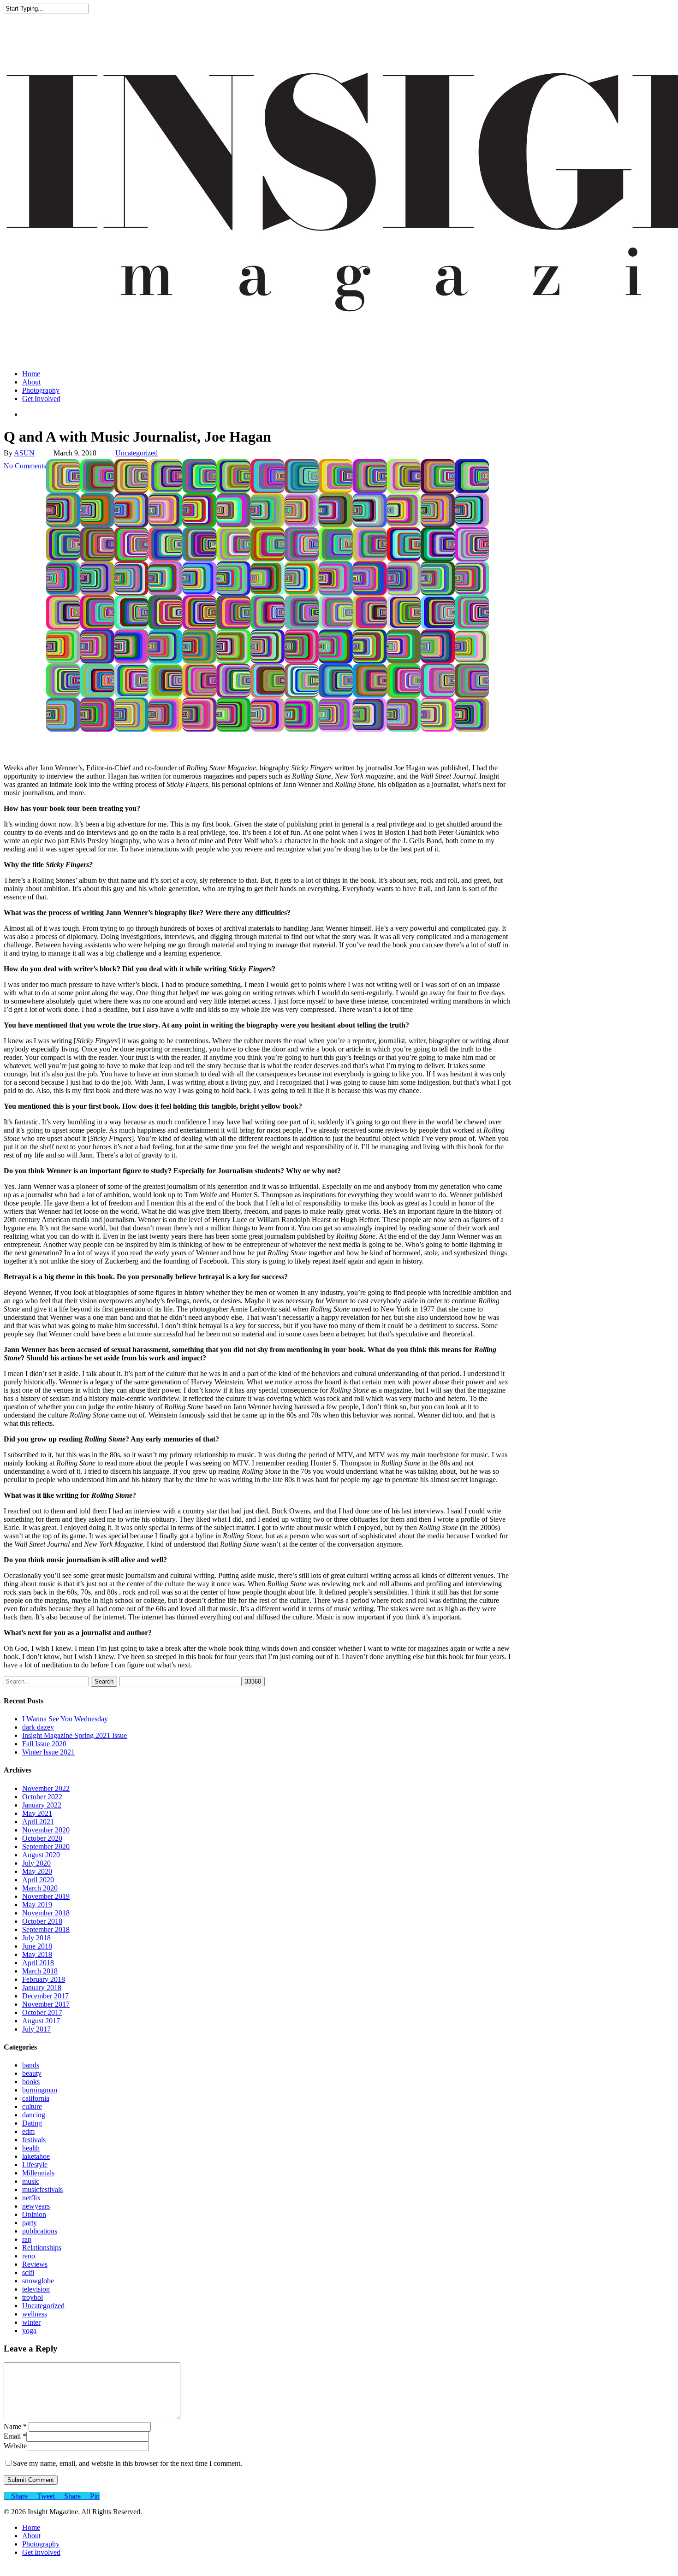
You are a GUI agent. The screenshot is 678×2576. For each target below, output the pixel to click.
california (36, 2098)
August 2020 (41, 1855)
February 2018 (44, 1979)
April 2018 (38, 1963)
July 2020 (36, 1863)
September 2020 (46, 1846)
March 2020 (40, 1888)
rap (27, 2239)
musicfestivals (42, 2189)
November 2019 (46, 1896)
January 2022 (42, 1805)
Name (15, 2426)
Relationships (42, 2248)
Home (31, 2527)
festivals (34, 2140)
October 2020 (42, 1838)
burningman (40, 2090)
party (30, 2223)
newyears (36, 2206)
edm (28, 2131)
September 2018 (46, 1929)
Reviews (35, 2264)
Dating (32, 2123)
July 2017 (36, 2029)
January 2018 (42, 1988)
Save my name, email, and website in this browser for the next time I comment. (128, 2463)
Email (15, 2436)
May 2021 (37, 1813)
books (31, 2082)
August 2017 (41, 2021)
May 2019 (37, 1905)
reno (29, 2256)
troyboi (33, 2297)
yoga (29, 2331)
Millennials (38, 2173)
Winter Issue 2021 (48, 1752)
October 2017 (42, 2012)
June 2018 (37, 1946)
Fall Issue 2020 (44, 1744)
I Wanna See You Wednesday (65, 1719)
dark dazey (38, 1727)
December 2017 (45, 1996)
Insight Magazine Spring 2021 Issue (74, 1735)
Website (15, 2446)
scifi (28, 2272)
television (36, 2289)
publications (40, 2231)
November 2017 (46, 2004)
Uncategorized (137, 453)
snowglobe (38, 2281)
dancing (34, 2115)
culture (32, 2106)
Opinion (34, 2214)
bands (31, 2065)
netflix (31, 2198)
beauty (32, 2073)
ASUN (24, 453)
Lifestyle (35, 2165)
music (31, 2181)
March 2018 (40, 1971)
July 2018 (36, 1938)
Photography (41, 2544)
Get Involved (41, 2552)
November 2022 (46, 1788)
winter (31, 2322)
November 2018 (46, 1913)
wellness (35, 2314)
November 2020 (46, 1830)
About (31, 2536)
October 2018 (42, 1921)
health (31, 2148)
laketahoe (36, 2156)
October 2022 (42, 1797)
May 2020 (37, 1871)
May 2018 (37, 1954)
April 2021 (38, 1822)
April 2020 (38, 1880)
